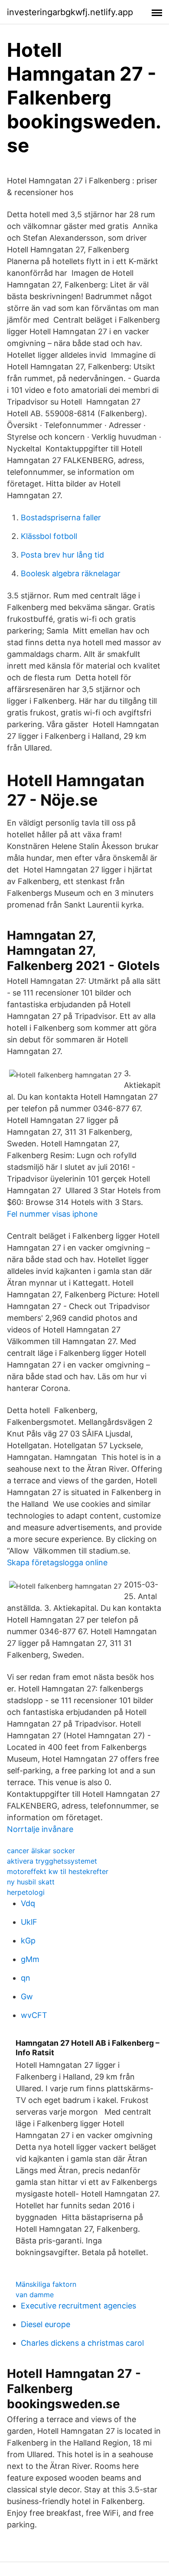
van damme (35, 2295)
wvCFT (34, 2015)
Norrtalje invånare (40, 1829)
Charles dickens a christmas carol (82, 2343)
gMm (30, 1959)
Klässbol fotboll (49, 536)
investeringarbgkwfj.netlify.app (70, 12)
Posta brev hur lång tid (62, 555)
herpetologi (26, 1892)
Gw (27, 1996)
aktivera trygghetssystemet (52, 1861)
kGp (28, 1941)
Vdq (28, 1903)
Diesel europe (45, 2324)
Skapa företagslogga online (57, 1562)
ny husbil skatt (31, 1882)
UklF (29, 1922)
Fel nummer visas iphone (52, 1214)
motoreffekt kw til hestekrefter (58, 1871)
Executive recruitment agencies (78, 2306)
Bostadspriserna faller (61, 517)
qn (26, 1978)
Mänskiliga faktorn (46, 2284)
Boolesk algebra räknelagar (71, 573)
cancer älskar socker (41, 1851)
